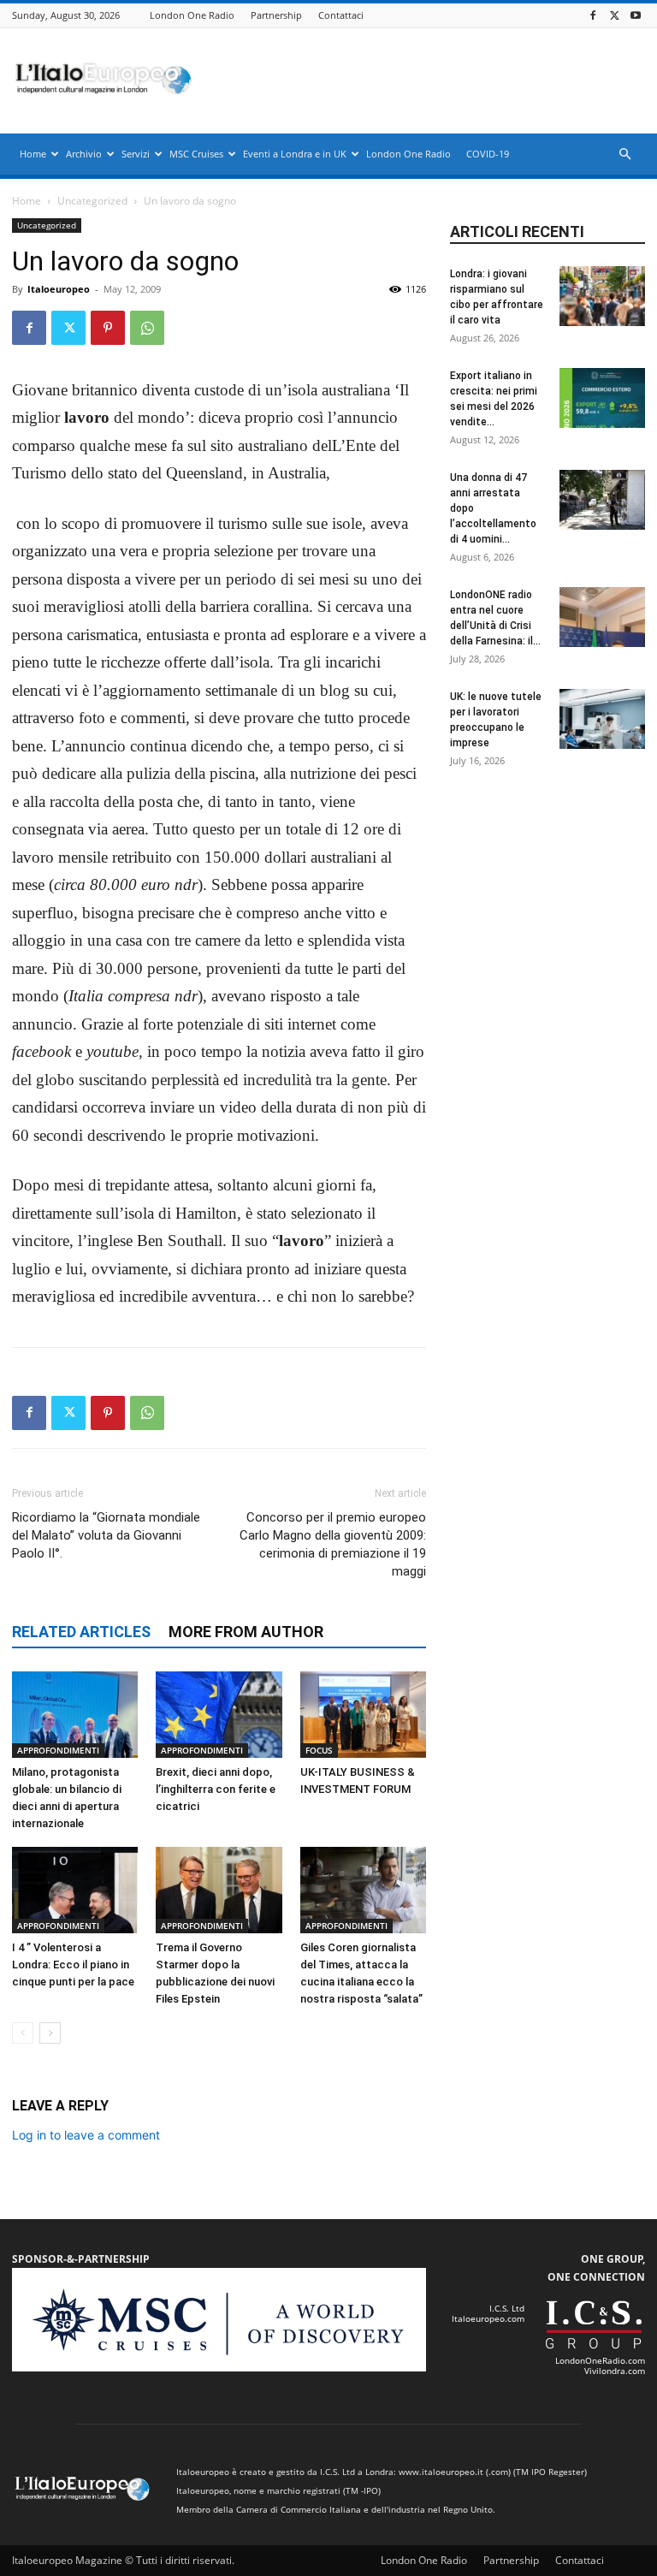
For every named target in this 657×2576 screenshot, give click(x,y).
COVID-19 (488, 154)
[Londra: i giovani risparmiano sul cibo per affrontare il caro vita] (602, 296)
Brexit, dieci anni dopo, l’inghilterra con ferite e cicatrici (216, 1789)
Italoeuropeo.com (488, 2318)
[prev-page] (23, 2033)
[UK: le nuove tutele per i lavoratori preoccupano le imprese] (602, 719)
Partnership (276, 15)
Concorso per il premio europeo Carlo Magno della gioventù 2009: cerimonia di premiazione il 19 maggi (333, 1544)
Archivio (84, 154)
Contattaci (341, 15)
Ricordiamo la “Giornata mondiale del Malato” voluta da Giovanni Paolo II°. (106, 1535)
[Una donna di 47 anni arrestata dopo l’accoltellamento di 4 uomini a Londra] (602, 500)
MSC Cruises (196, 154)
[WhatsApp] (147, 328)
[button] (624, 154)
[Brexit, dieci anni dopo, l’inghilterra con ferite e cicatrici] (219, 1715)
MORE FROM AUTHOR (246, 1632)
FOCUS (319, 1750)
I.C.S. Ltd (507, 2308)
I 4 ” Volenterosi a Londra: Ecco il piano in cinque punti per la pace (73, 1965)
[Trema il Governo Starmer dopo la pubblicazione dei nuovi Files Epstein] (219, 1890)
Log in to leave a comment (86, 2135)
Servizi (136, 154)
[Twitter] (614, 15)
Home (33, 154)
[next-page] (50, 2033)
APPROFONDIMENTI (58, 1750)
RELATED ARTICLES (81, 1632)
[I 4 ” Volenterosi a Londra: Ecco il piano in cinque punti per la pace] (75, 1890)
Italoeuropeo (59, 289)
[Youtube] (636, 15)
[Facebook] (593, 15)
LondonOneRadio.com (600, 2360)
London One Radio (192, 15)
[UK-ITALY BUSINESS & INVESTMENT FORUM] (363, 1715)
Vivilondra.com (615, 2371)
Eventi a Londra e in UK (295, 154)
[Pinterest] (108, 328)
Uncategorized (92, 201)
